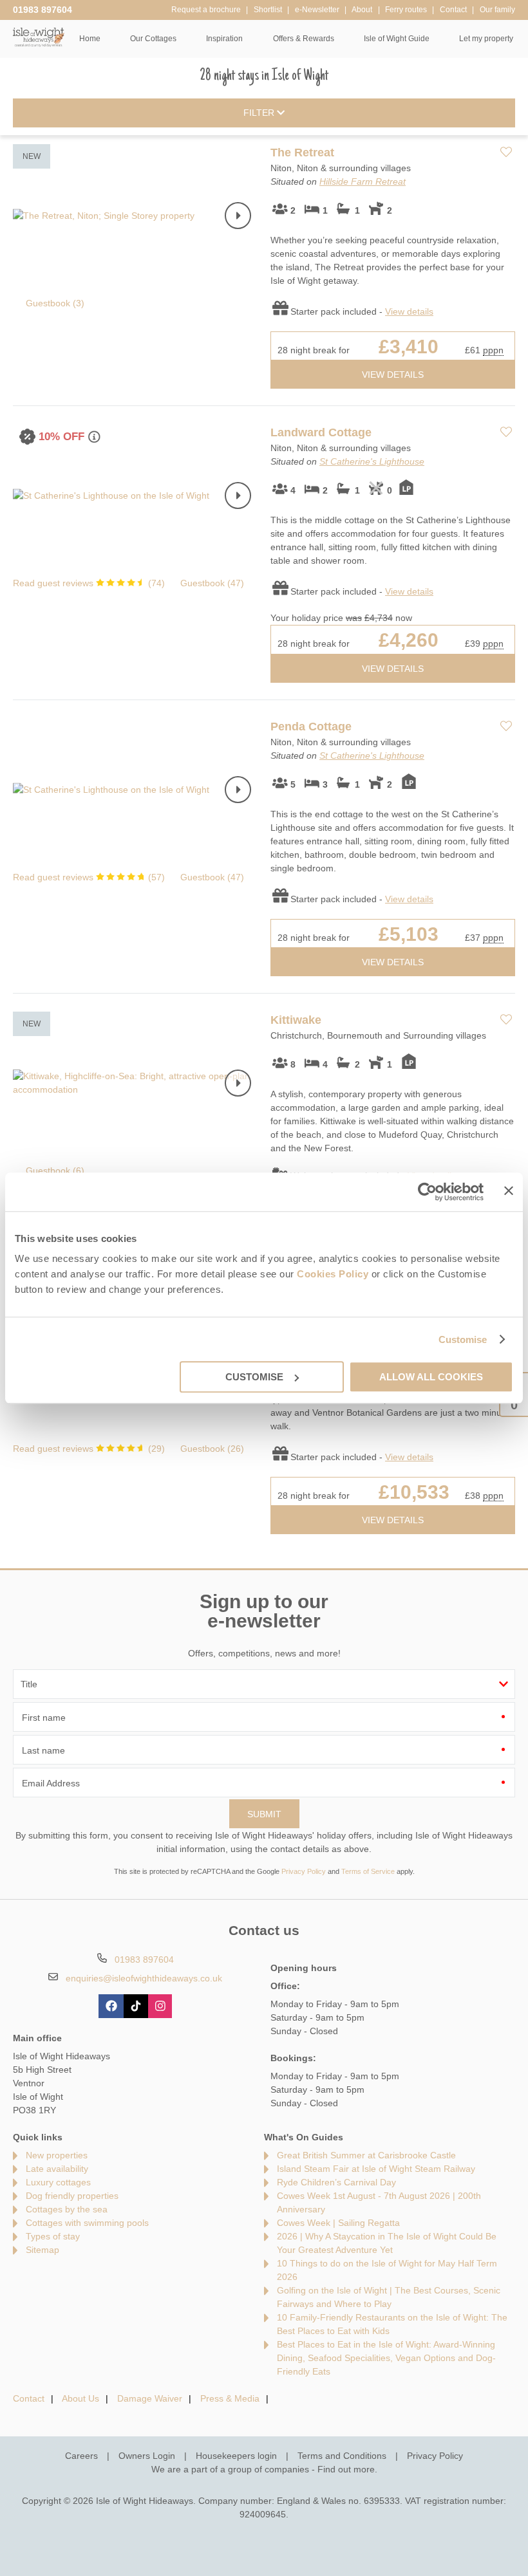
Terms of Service (368, 1871)
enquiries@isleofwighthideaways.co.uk (144, 1978)
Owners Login (147, 2456)
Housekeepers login (236, 2456)
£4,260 (409, 640)
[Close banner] (509, 1191)
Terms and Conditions (342, 2456)
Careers (81, 2456)
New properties (57, 2155)
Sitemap (42, 2250)
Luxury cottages (58, 2182)
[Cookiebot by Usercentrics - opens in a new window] (427, 1192)
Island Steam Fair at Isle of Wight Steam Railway (376, 2169)
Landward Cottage (321, 432)
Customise (463, 1339)
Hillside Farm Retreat (363, 181)
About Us (80, 2398)
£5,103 (409, 934)
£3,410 (409, 347)
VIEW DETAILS (393, 375)
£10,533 (414, 1492)
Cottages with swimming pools (87, 2223)
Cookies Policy (333, 1274)
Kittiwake (296, 1020)
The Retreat (302, 153)
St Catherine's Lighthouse (372, 461)
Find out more (346, 2469)
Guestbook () (55, 303)
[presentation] (238, 216)
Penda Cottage (311, 727)
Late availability (57, 2169)
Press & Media (230, 2398)
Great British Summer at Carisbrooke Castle (366, 2155)
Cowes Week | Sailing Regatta (338, 2223)
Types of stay (53, 2236)
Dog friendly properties (72, 2196)
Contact (29, 2398)
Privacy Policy (304, 1871)
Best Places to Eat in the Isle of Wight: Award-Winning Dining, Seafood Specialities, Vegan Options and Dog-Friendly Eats (386, 2358)
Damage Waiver (150, 2398)
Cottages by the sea (67, 2209)
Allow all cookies (431, 1377)
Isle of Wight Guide (397, 39)
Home (90, 39)
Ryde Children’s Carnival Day (336, 2182)
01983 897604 (42, 10)
